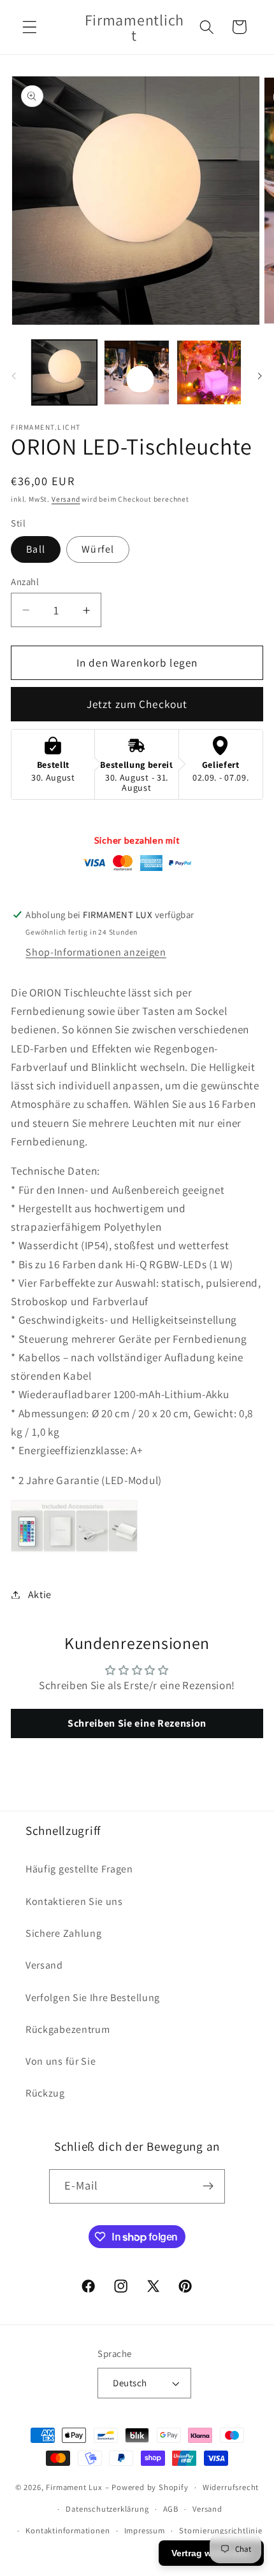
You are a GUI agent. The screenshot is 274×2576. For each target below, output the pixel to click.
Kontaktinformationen (68, 2530)
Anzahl (25, 582)
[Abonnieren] (209, 2186)
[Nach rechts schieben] (260, 376)
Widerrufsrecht (231, 2487)
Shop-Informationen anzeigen (96, 952)
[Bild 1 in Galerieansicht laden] (64, 372)
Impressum (145, 2530)
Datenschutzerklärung (107, 2509)
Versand (66, 499)
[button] (30, 27)
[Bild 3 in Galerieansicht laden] (136, 372)
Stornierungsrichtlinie (221, 2530)
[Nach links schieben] (14, 376)
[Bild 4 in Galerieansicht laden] (209, 372)
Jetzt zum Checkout (137, 704)
